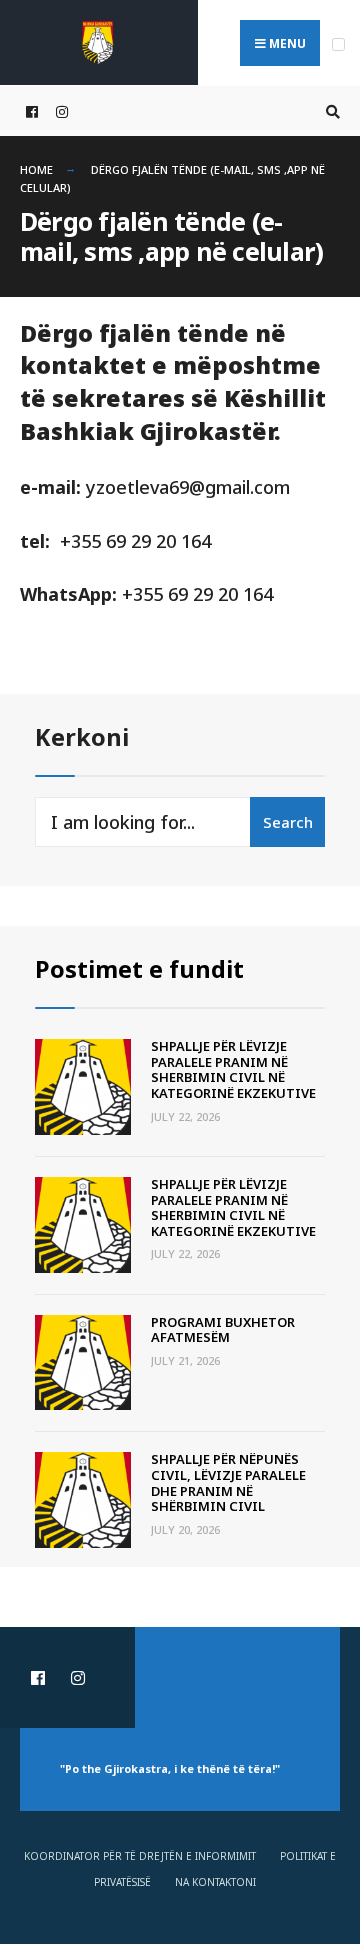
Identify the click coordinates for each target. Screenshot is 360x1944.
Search (288, 822)
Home (36, 169)
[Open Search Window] (330, 111)
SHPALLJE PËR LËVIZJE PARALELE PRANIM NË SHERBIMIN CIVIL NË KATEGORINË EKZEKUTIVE (233, 1069)
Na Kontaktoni (215, 1882)
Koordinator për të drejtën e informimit (140, 1856)
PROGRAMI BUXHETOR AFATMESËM (223, 1330)
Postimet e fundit (139, 969)
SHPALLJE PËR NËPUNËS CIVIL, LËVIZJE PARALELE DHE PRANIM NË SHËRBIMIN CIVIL (228, 1482)
